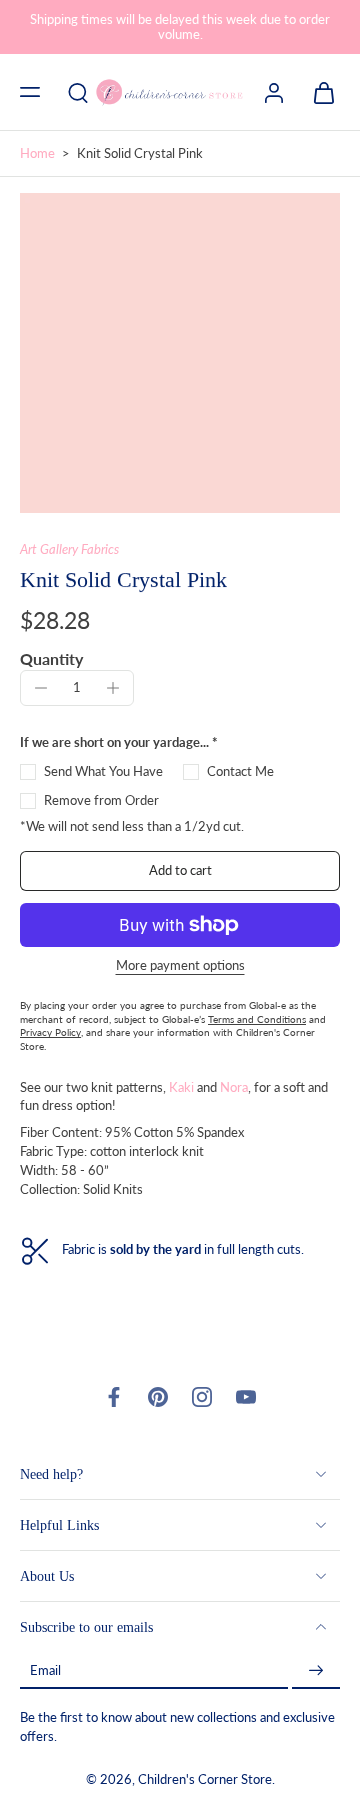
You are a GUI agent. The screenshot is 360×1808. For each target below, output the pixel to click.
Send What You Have (103, 771)
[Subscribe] (316, 1670)
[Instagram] (202, 1397)
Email (45, 1670)
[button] (30, 92)
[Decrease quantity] (41, 688)
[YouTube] (246, 1397)
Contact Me (240, 771)
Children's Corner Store (205, 1779)
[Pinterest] (158, 1397)
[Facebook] (114, 1397)
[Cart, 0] (318, 92)
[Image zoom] (180, 353)
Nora (234, 1087)
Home (37, 153)
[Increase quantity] (113, 688)
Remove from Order (101, 800)
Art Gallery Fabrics (69, 549)
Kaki (181, 1087)
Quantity (51, 658)
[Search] (78, 92)
